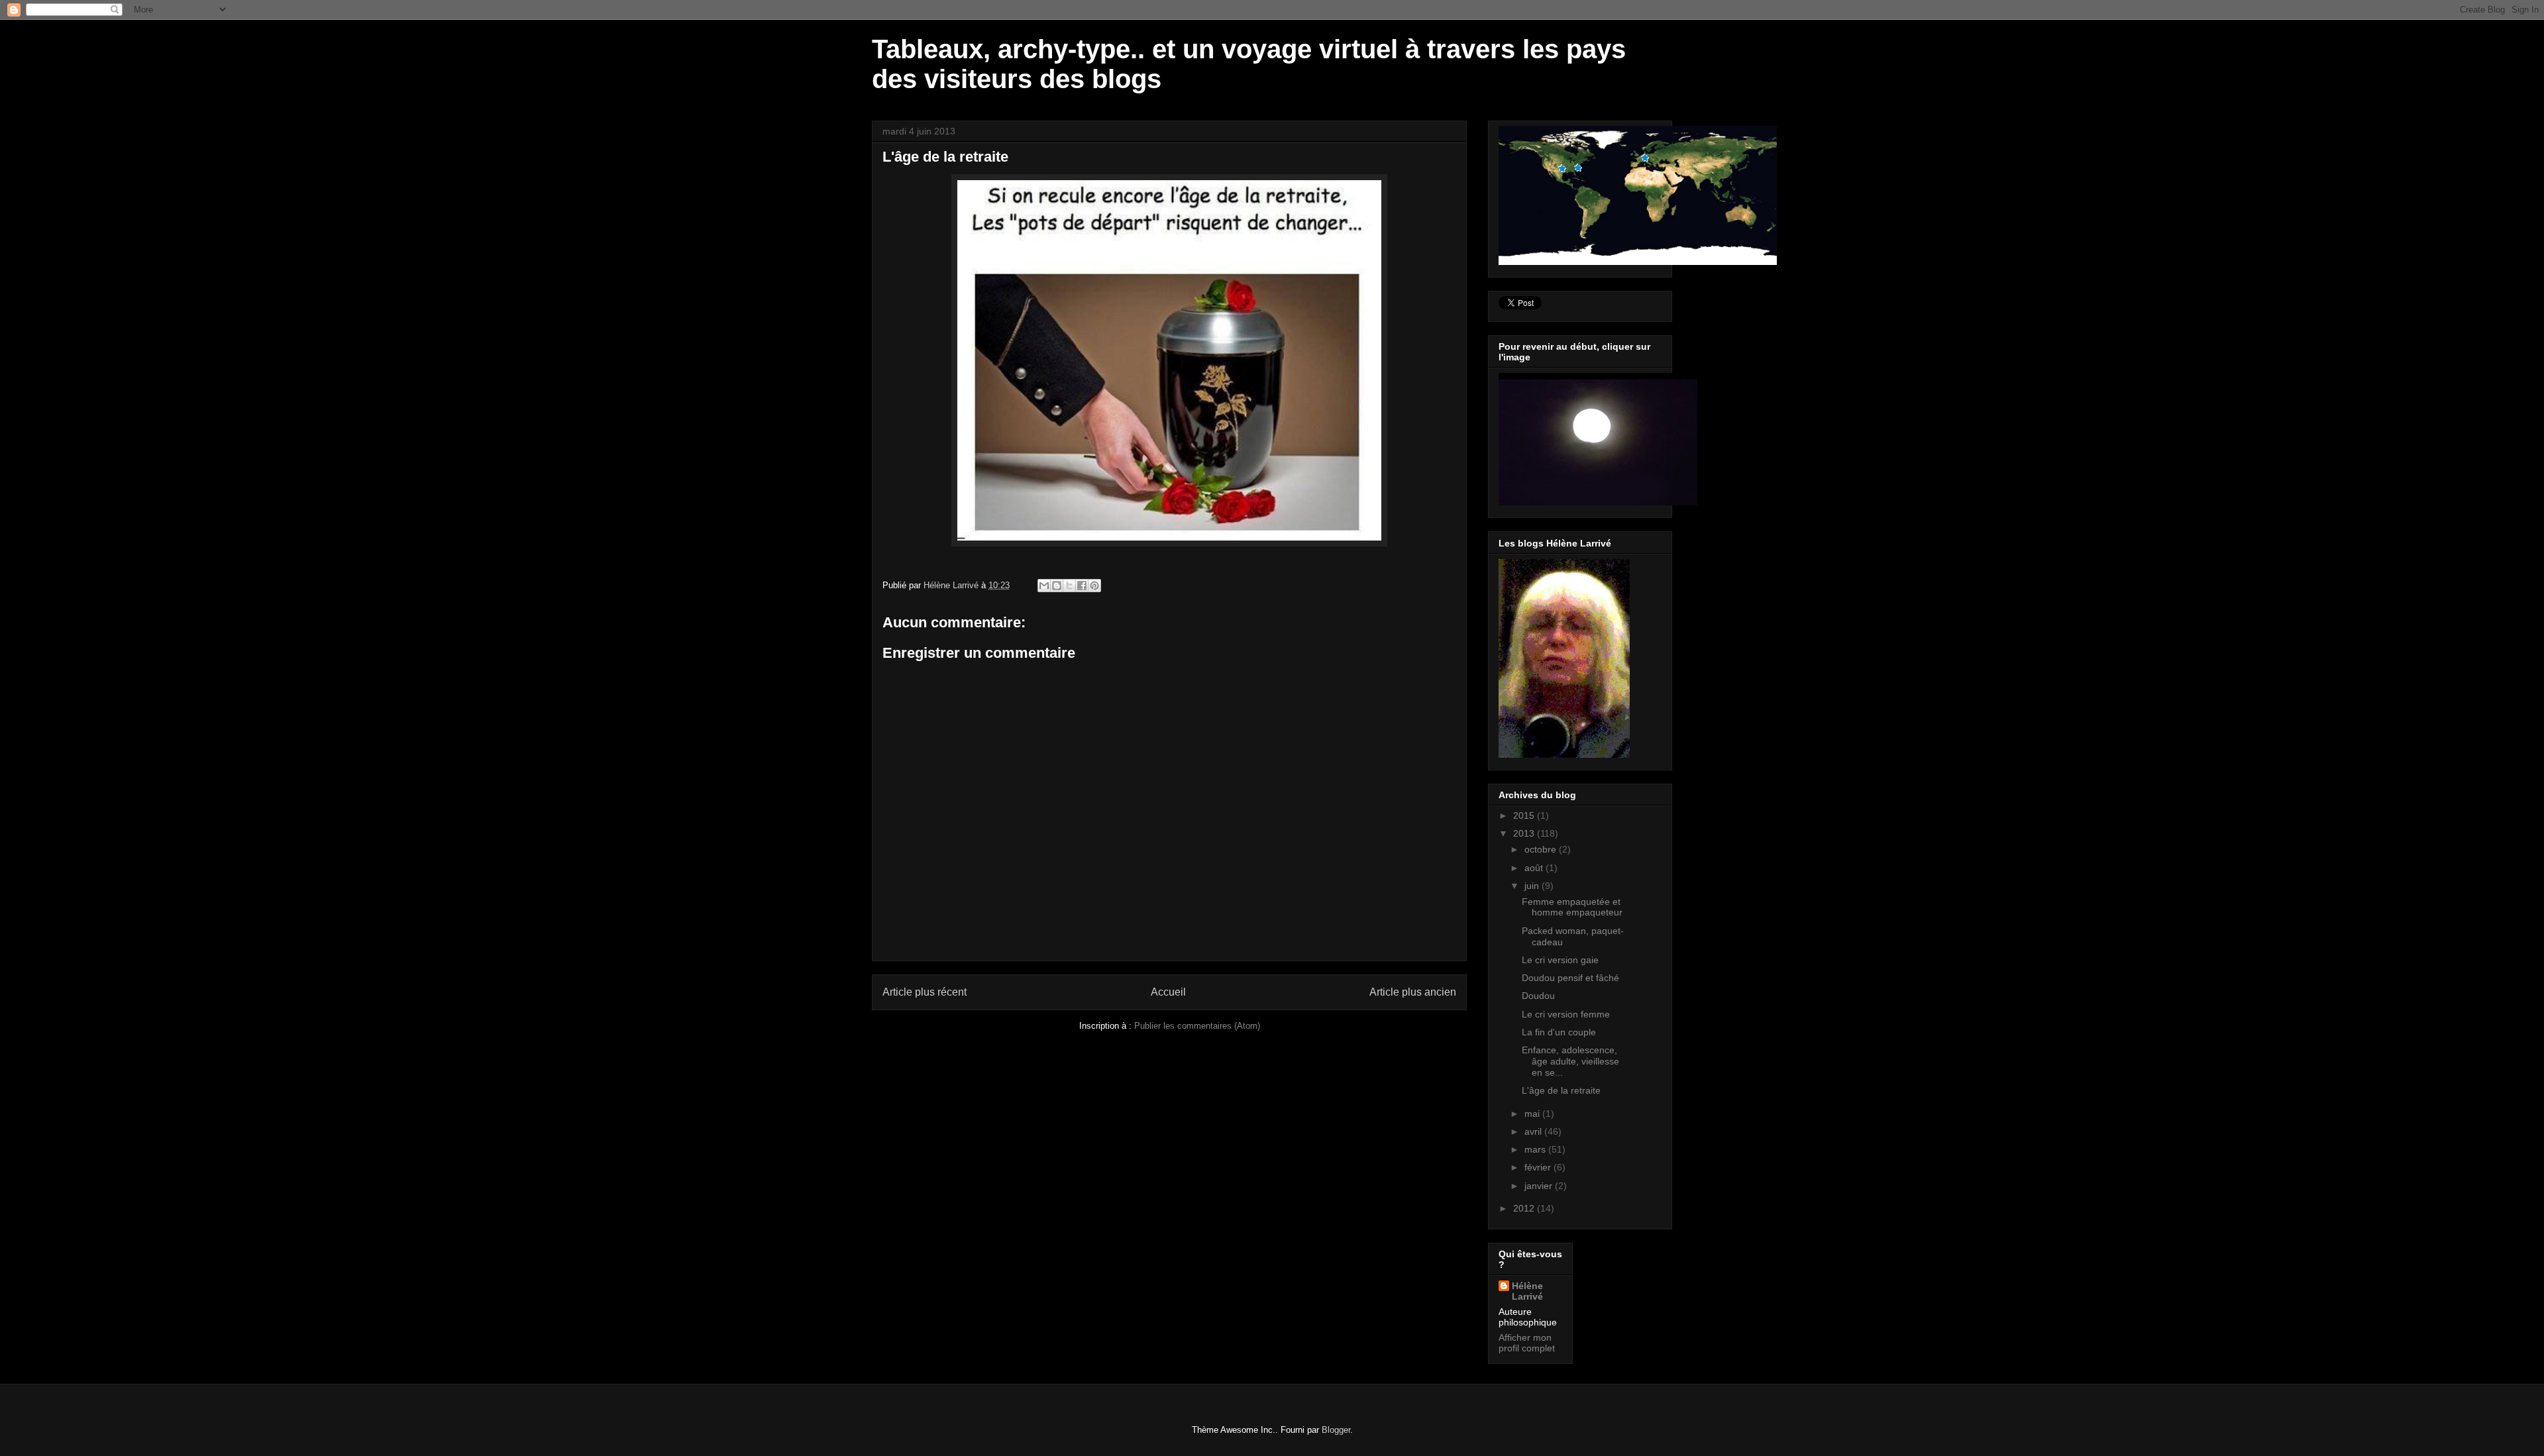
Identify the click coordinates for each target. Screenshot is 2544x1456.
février (1539, 1167)
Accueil (1168, 992)
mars (1536, 1149)
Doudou (1538, 996)
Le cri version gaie (1560, 960)
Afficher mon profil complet (1527, 1343)
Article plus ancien (1413, 992)
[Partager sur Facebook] (1082, 586)
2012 (1525, 1208)
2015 (1525, 815)
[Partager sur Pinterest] (1094, 586)
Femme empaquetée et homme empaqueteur (1572, 907)
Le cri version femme (1566, 1014)
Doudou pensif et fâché (1570, 978)
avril (1534, 1131)
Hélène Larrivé (1527, 1291)
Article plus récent (925, 992)
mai (1533, 1114)
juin (1533, 886)
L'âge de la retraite (1561, 1090)
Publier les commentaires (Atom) (1197, 1026)
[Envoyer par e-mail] (1044, 586)
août (1535, 868)
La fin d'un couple (1559, 1032)
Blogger (1336, 1430)
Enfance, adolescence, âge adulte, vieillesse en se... (1570, 1061)
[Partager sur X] (1069, 586)
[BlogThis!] (1057, 586)
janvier (1540, 1186)
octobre (1542, 849)
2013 (1525, 833)
